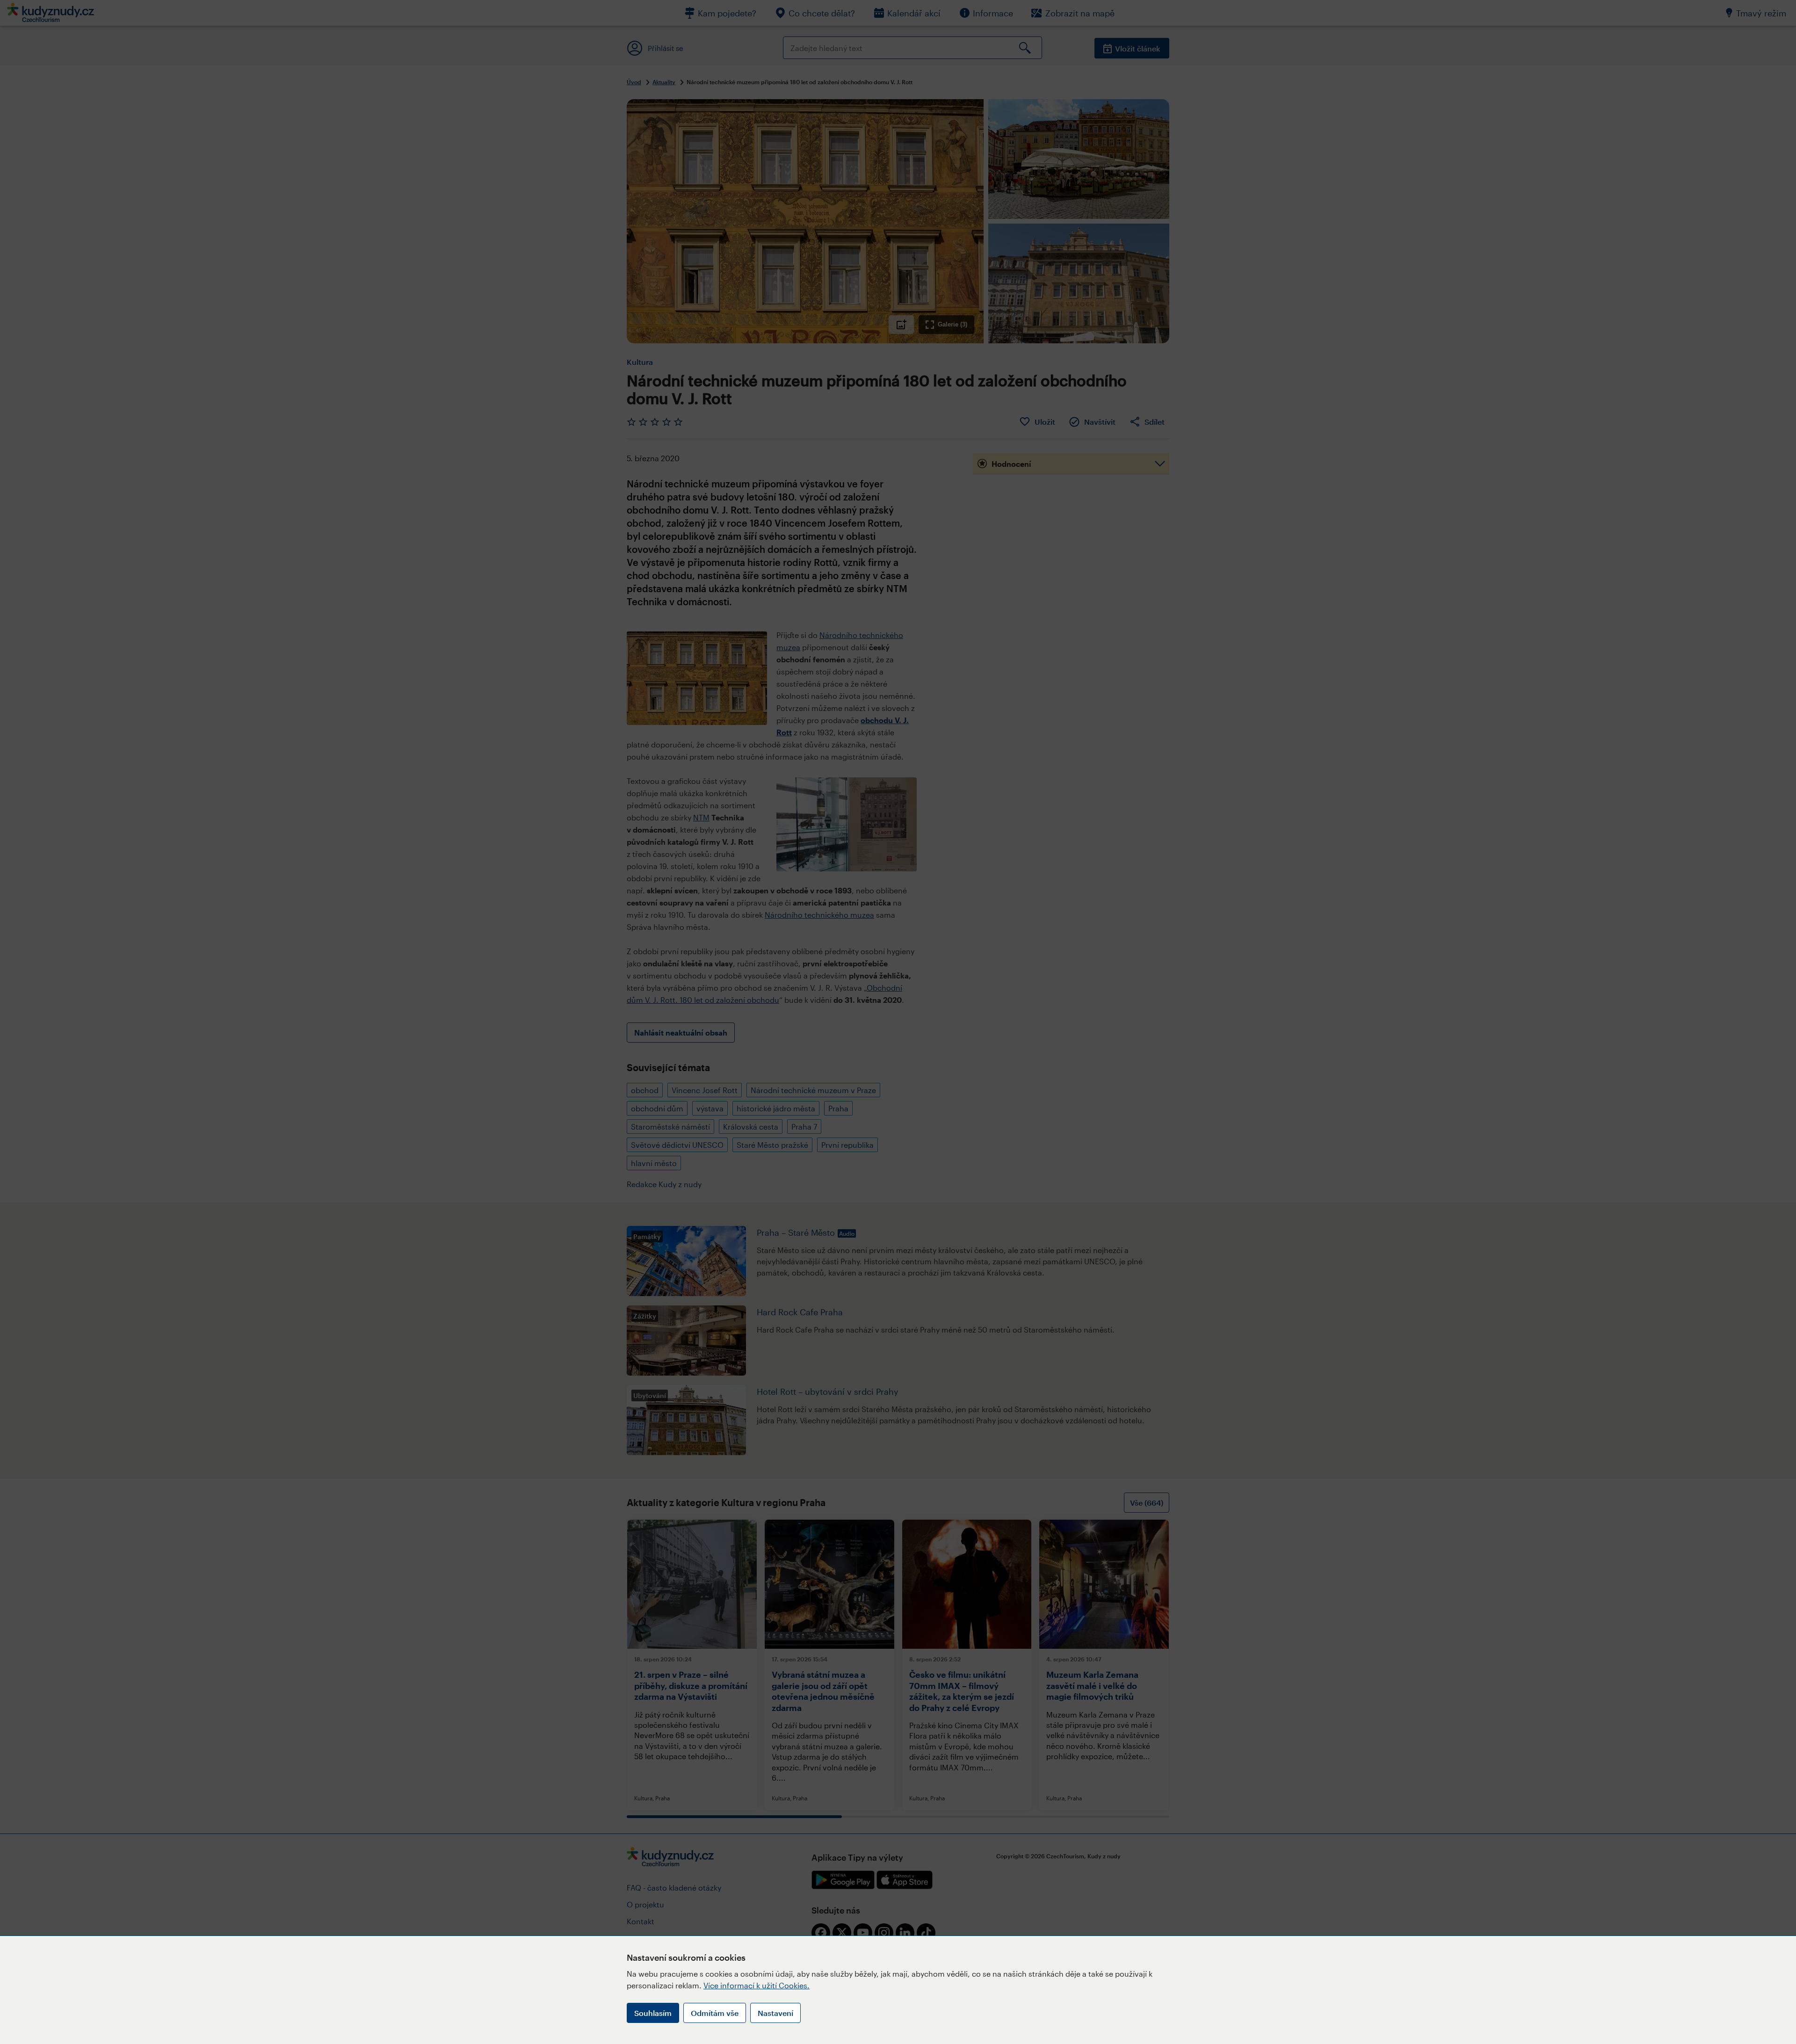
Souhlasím (653, 2013)
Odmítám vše (715, 2013)
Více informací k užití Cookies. (757, 1985)
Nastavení (775, 2013)
